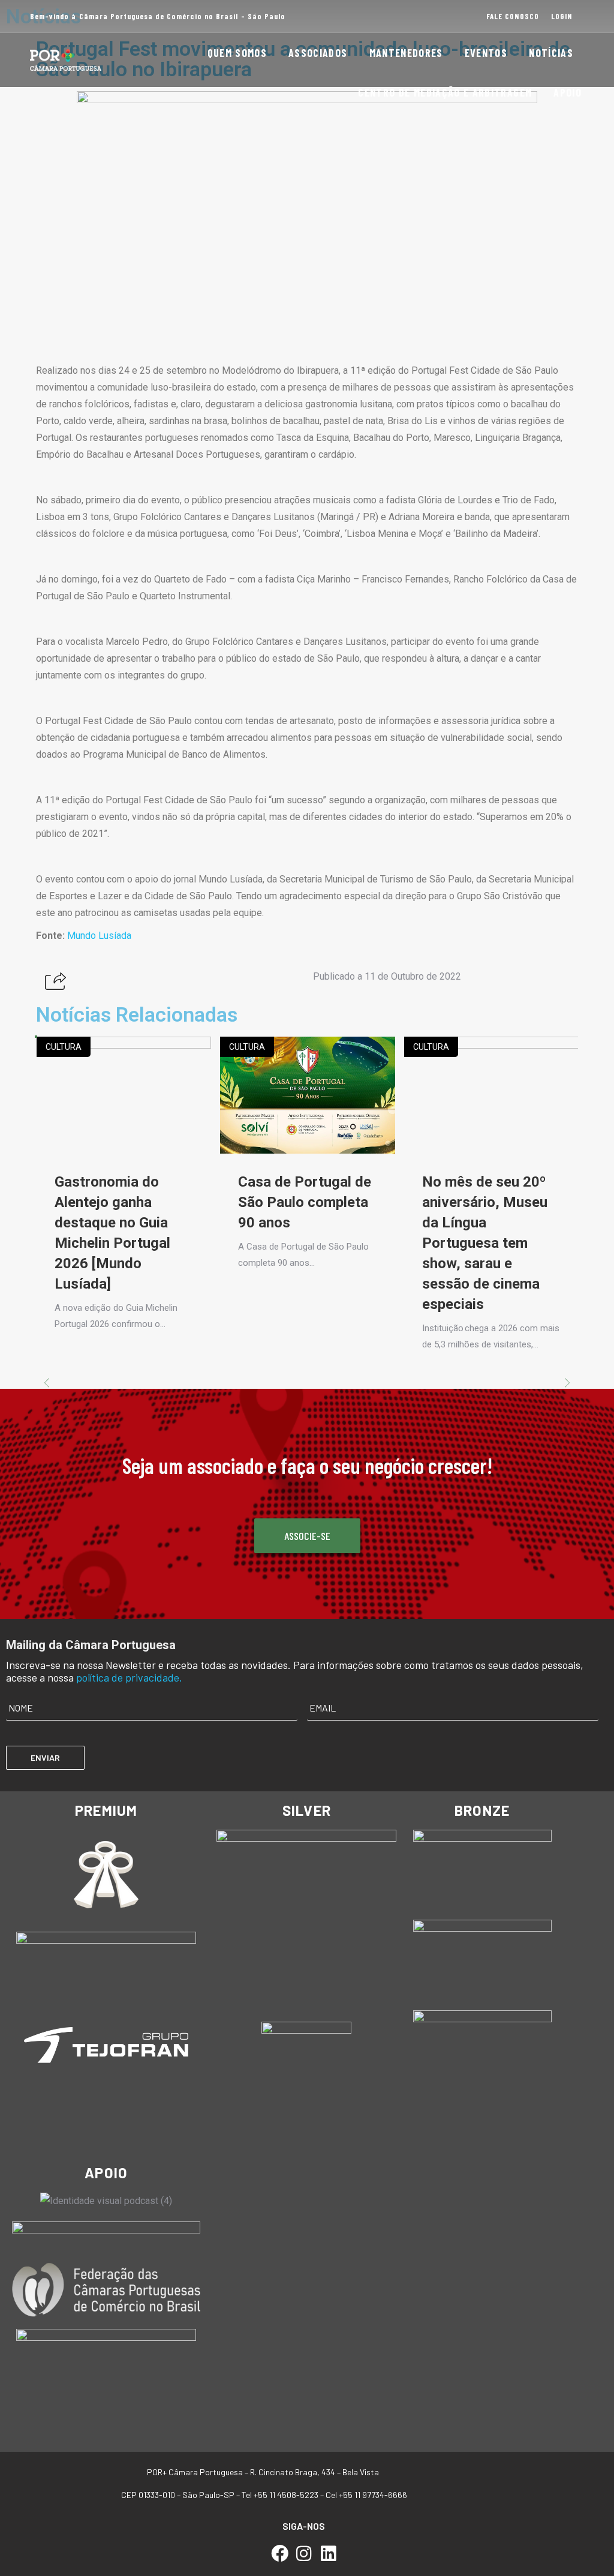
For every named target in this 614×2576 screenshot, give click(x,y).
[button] (55, 982)
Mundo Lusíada (99, 936)
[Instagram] (304, 2554)
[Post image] (124, 1095)
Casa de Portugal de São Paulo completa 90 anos (305, 1202)
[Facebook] (280, 2554)
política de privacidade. (129, 1677)
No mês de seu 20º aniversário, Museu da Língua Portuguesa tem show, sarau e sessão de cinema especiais (485, 1243)
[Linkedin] (328, 2554)
